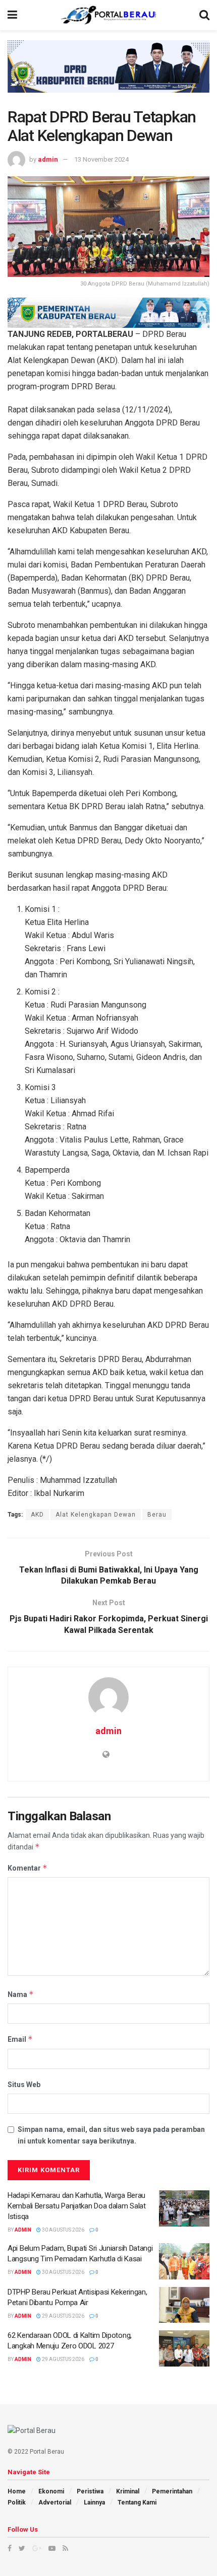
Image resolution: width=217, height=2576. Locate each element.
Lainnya (94, 2502)
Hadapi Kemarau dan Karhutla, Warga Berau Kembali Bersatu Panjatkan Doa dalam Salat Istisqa (77, 2206)
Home (17, 2491)
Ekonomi (51, 2491)
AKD (37, 1515)
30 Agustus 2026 (63, 2230)
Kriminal (128, 2491)
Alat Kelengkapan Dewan (96, 1515)
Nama (21, 1994)
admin (48, 159)
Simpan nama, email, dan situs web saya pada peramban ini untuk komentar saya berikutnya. (111, 2135)
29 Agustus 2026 (63, 2316)
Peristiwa (90, 2491)
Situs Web (24, 2085)
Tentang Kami (137, 2502)
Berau (157, 1515)
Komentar (28, 1868)
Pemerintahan (172, 2491)
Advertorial (55, 2502)
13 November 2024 (101, 159)
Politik (17, 2502)
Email (20, 2039)
